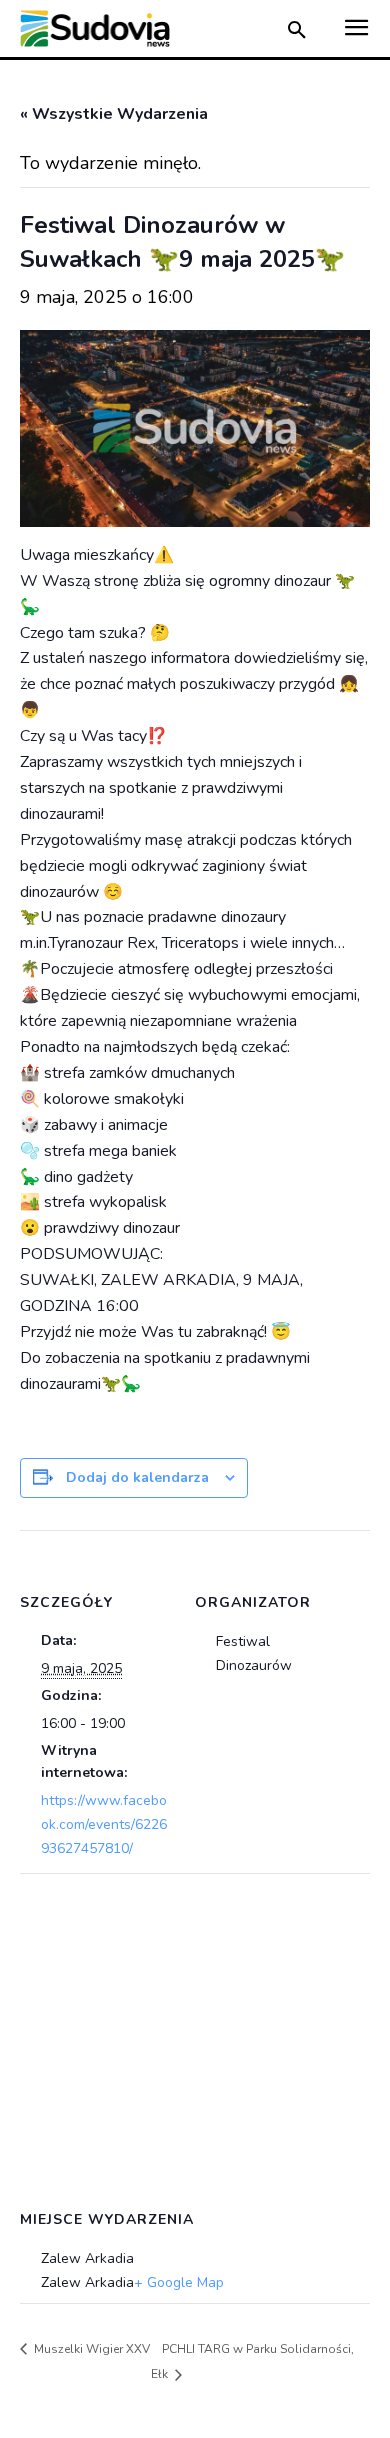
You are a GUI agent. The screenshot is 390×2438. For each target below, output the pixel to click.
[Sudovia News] (95, 28)
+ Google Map (179, 2282)
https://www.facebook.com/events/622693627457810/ (104, 1824)
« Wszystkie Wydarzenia (114, 114)
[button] (297, 32)
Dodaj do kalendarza (137, 1477)
